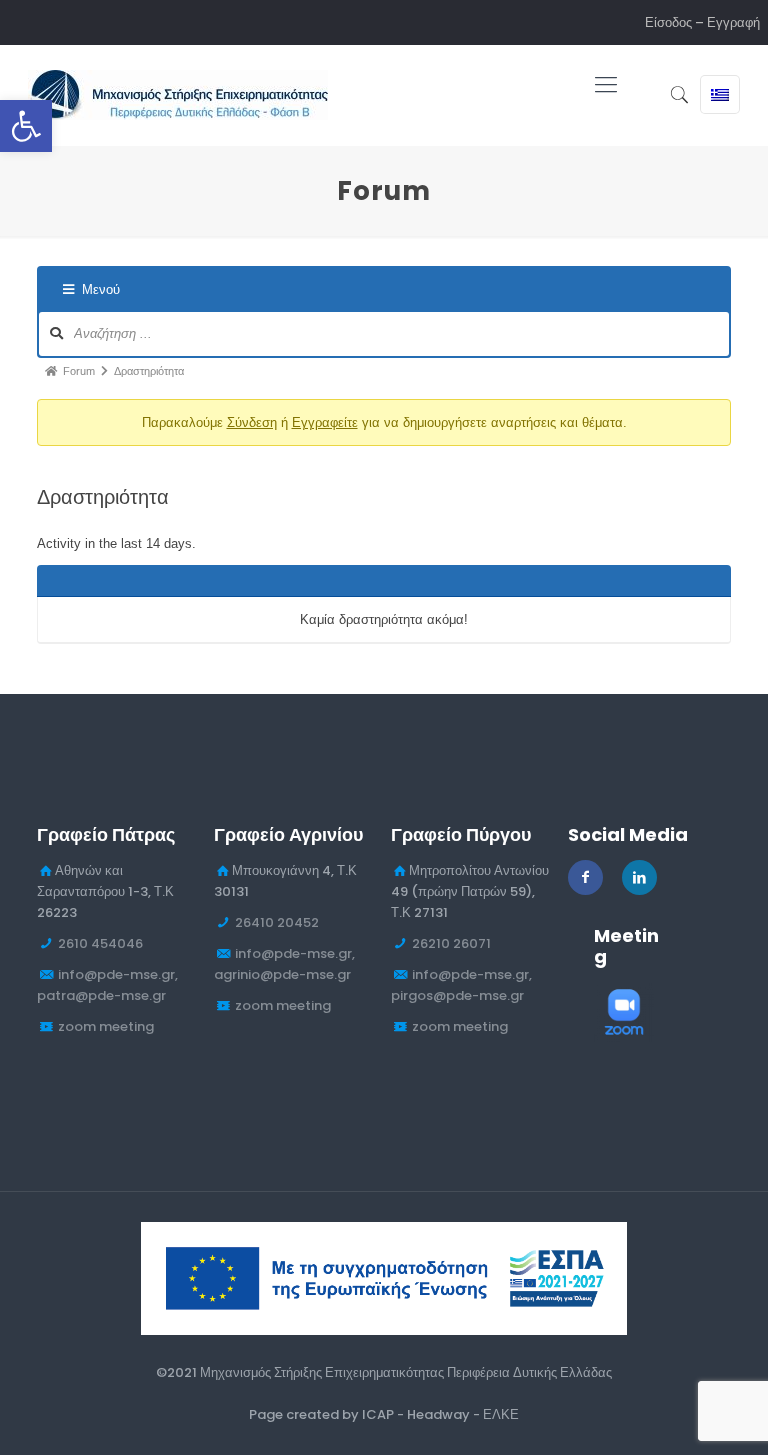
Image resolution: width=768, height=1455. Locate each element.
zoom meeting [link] (106, 1026)
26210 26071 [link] (451, 943)
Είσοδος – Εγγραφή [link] (702, 22)
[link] (26, 126)
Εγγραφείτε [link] (325, 422)
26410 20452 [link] (277, 922)
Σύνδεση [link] (252, 422)
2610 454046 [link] (100, 943)
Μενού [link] (101, 289)
